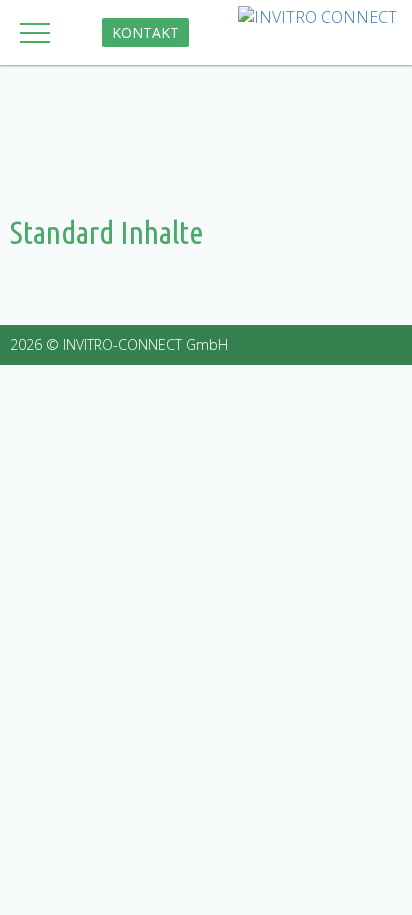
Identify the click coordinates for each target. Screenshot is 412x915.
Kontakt (145, 32)
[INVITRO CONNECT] (317, 17)
